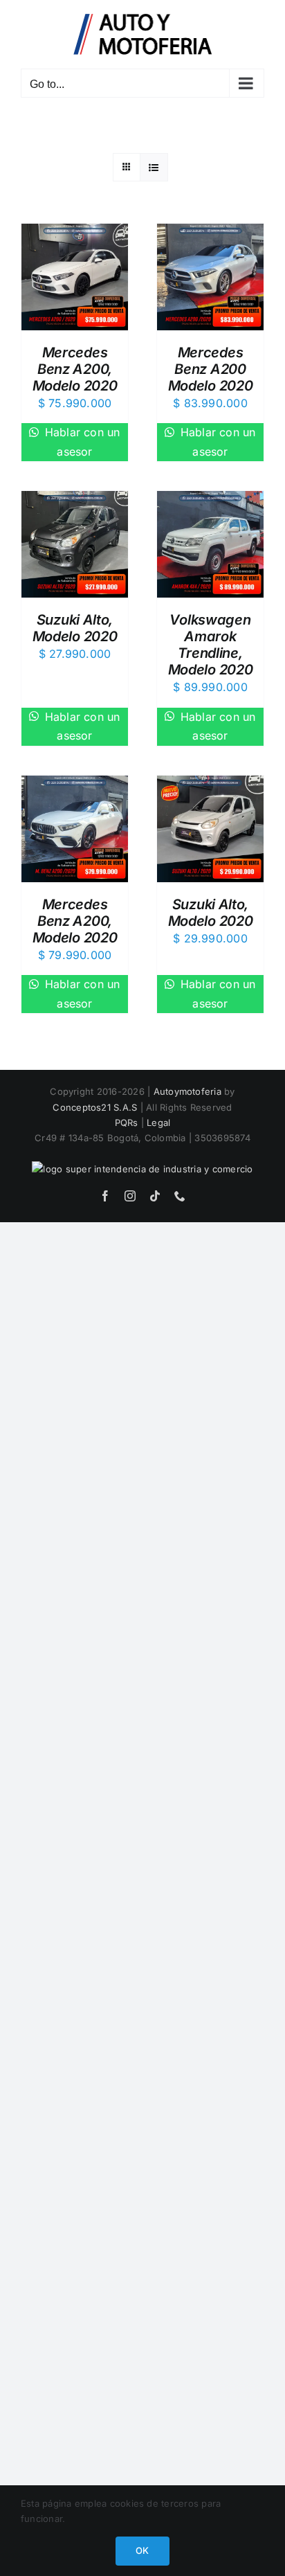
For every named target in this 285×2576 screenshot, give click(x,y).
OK (142, 2550)
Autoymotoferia (187, 1091)
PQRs (127, 1122)
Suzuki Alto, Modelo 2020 (75, 628)
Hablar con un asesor (80, 442)
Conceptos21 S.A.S (95, 1107)
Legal (158, 1122)
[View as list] (154, 167)
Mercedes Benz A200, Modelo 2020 (75, 369)
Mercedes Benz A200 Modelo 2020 (211, 369)
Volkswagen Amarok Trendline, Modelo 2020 (211, 645)
